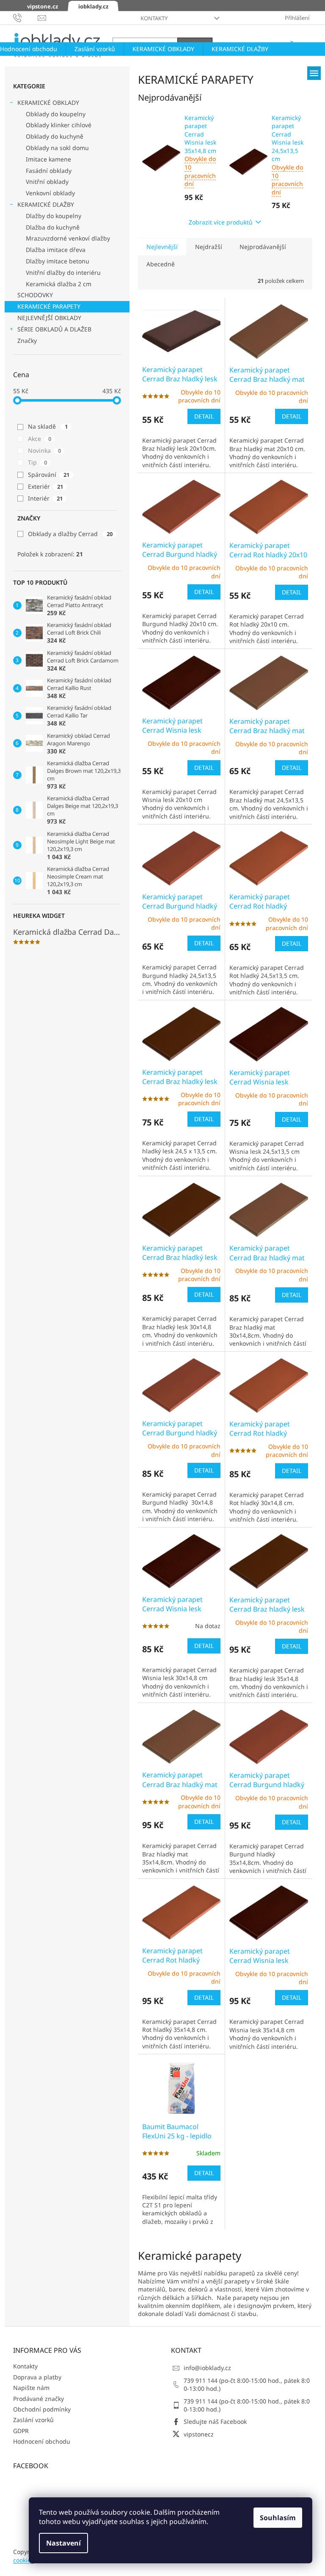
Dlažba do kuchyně (53, 227)
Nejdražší (209, 247)
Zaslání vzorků (33, 2420)
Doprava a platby (37, 2377)
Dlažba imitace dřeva (56, 250)
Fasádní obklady (49, 171)
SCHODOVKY (35, 295)
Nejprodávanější (263, 247)
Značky (27, 341)
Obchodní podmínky (42, 2409)
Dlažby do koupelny (54, 216)
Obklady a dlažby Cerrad (70, 534)
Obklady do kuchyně (55, 136)
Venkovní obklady (50, 193)
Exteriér (45, 486)
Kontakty (154, 18)
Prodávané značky (39, 2399)
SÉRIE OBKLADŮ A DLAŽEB (54, 329)
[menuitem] (95, 49)
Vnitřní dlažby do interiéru (63, 272)
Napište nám (31, 2388)
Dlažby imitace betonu (58, 261)
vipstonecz (199, 2434)
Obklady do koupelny (56, 114)
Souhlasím (278, 2518)
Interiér (45, 498)
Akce (40, 439)
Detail (204, 416)
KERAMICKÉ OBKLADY (48, 103)
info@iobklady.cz (207, 2368)
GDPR (21, 2431)
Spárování (49, 475)
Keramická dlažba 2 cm (59, 284)
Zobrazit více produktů (221, 222)
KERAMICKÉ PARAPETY (49, 306)
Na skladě (48, 426)
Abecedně (161, 264)
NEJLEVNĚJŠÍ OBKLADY (49, 318)
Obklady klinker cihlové (59, 125)
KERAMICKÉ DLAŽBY (46, 204)
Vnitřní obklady (47, 182)
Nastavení (63, 2543)
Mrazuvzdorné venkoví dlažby (68, 238)
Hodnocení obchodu (42, 2441)
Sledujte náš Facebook (215, 2421)
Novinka (44, 450)
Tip (37, 462)
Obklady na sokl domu (57, 148)
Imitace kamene (48, 159)
